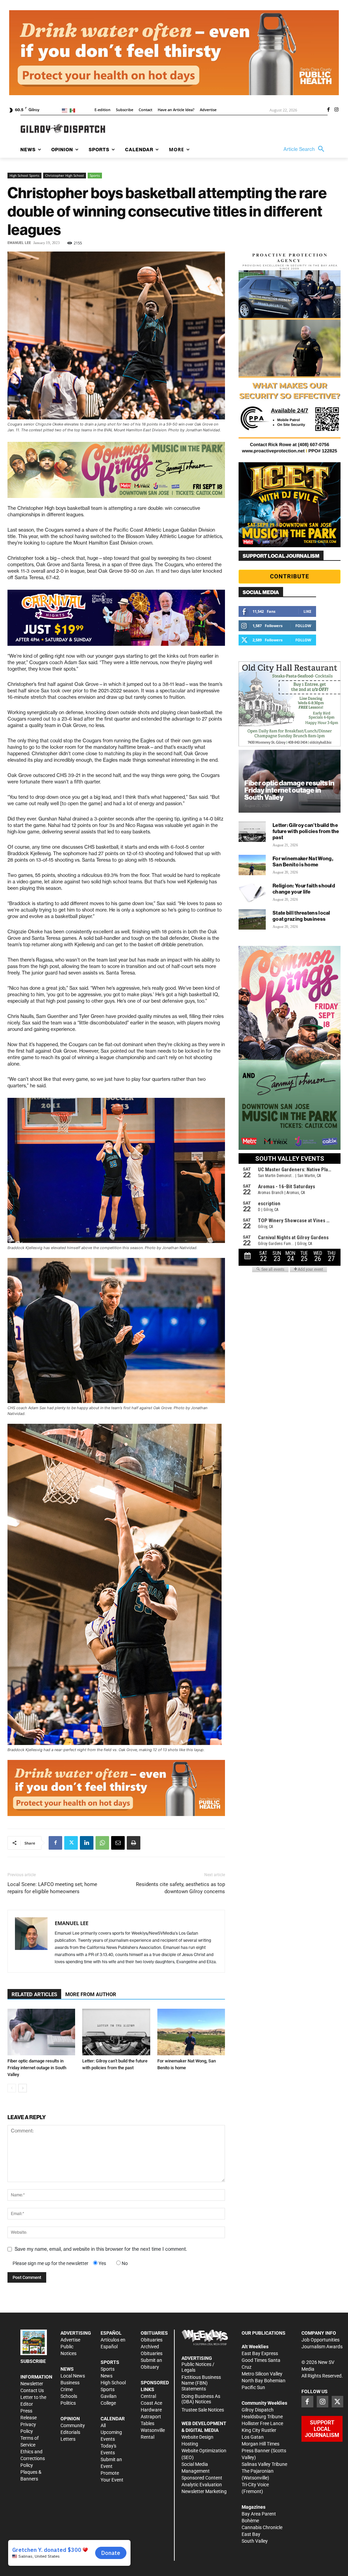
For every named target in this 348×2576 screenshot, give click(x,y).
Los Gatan (253, 2437)
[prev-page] (12, 2088)
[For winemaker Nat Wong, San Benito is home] (191, 2032)
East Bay (251, 2534)
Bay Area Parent (259, 2514)
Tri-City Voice (255, 2485)
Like (307, 611)
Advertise (70, 2340)
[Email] (118, 1843)
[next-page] (23, 2088)
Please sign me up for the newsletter (50, 2263)
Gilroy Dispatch (258, 2410)
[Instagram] (336, 110)
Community (73, 2425)
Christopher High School (65, 175)
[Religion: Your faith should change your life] (252, 892)
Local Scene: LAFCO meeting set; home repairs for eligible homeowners (52, 1888)
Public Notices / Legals (198, 2367)
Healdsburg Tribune (262, 2417)
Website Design (197, 2437)
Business (70, 2383)
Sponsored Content (202, 2478)
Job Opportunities (320, 2340)
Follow (303, 626)
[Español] (74, 110)
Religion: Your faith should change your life (304, 889)
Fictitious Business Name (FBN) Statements (201, 2383)
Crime (67, 2389)
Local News (73, 2376)
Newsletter (32, 2384)
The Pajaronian (258, 2471)
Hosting (190, 2444)
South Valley (255, 2541)
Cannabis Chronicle (262, 2527)
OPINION (70, 2419)
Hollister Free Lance (262, 2423)
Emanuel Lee (19, 243)
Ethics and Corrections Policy (33, 2458)
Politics (68, 2403)
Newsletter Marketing (204, 2491)
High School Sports (24, 175)
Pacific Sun (253, 2387)
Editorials (70, 2432)
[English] (66, 110)
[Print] (134, 1843)
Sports (95, 175)
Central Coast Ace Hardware (151, 2403)
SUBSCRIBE (33, 2361)
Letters (68, 2439)
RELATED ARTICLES (34, 1994)
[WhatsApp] (102, 1843)
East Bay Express (260, 2353)
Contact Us (32, 2390)
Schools (69, 2396)
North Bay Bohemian (264, 2381)
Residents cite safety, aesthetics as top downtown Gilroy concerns (180, 1888)
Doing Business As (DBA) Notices (201, 2399)
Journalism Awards (322, 2347)
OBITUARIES (154, 2333)
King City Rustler (259, 2430)
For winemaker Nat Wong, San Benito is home (303, 861)
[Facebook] (328, 110)
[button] (306, 149)
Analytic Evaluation (202, 2485)
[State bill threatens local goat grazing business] (252, 919)
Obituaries (152, 2340)
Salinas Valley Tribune (264, 2464)
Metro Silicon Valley (262, 2374)
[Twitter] (71, 1843)
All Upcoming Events (111, 2432)
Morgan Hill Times (260, 2444)
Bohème (250, 2521)
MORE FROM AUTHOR (91, 1994)
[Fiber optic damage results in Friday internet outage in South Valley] (41, 2032)
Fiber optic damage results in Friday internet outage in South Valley (37, 2068)
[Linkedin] (87, 1843)
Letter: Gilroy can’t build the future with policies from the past (306, 831)
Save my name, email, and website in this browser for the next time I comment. (101, 2249)
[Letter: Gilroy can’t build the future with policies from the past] (116, 2032)
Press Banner (256, 2451)
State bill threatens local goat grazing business (301, 916)
